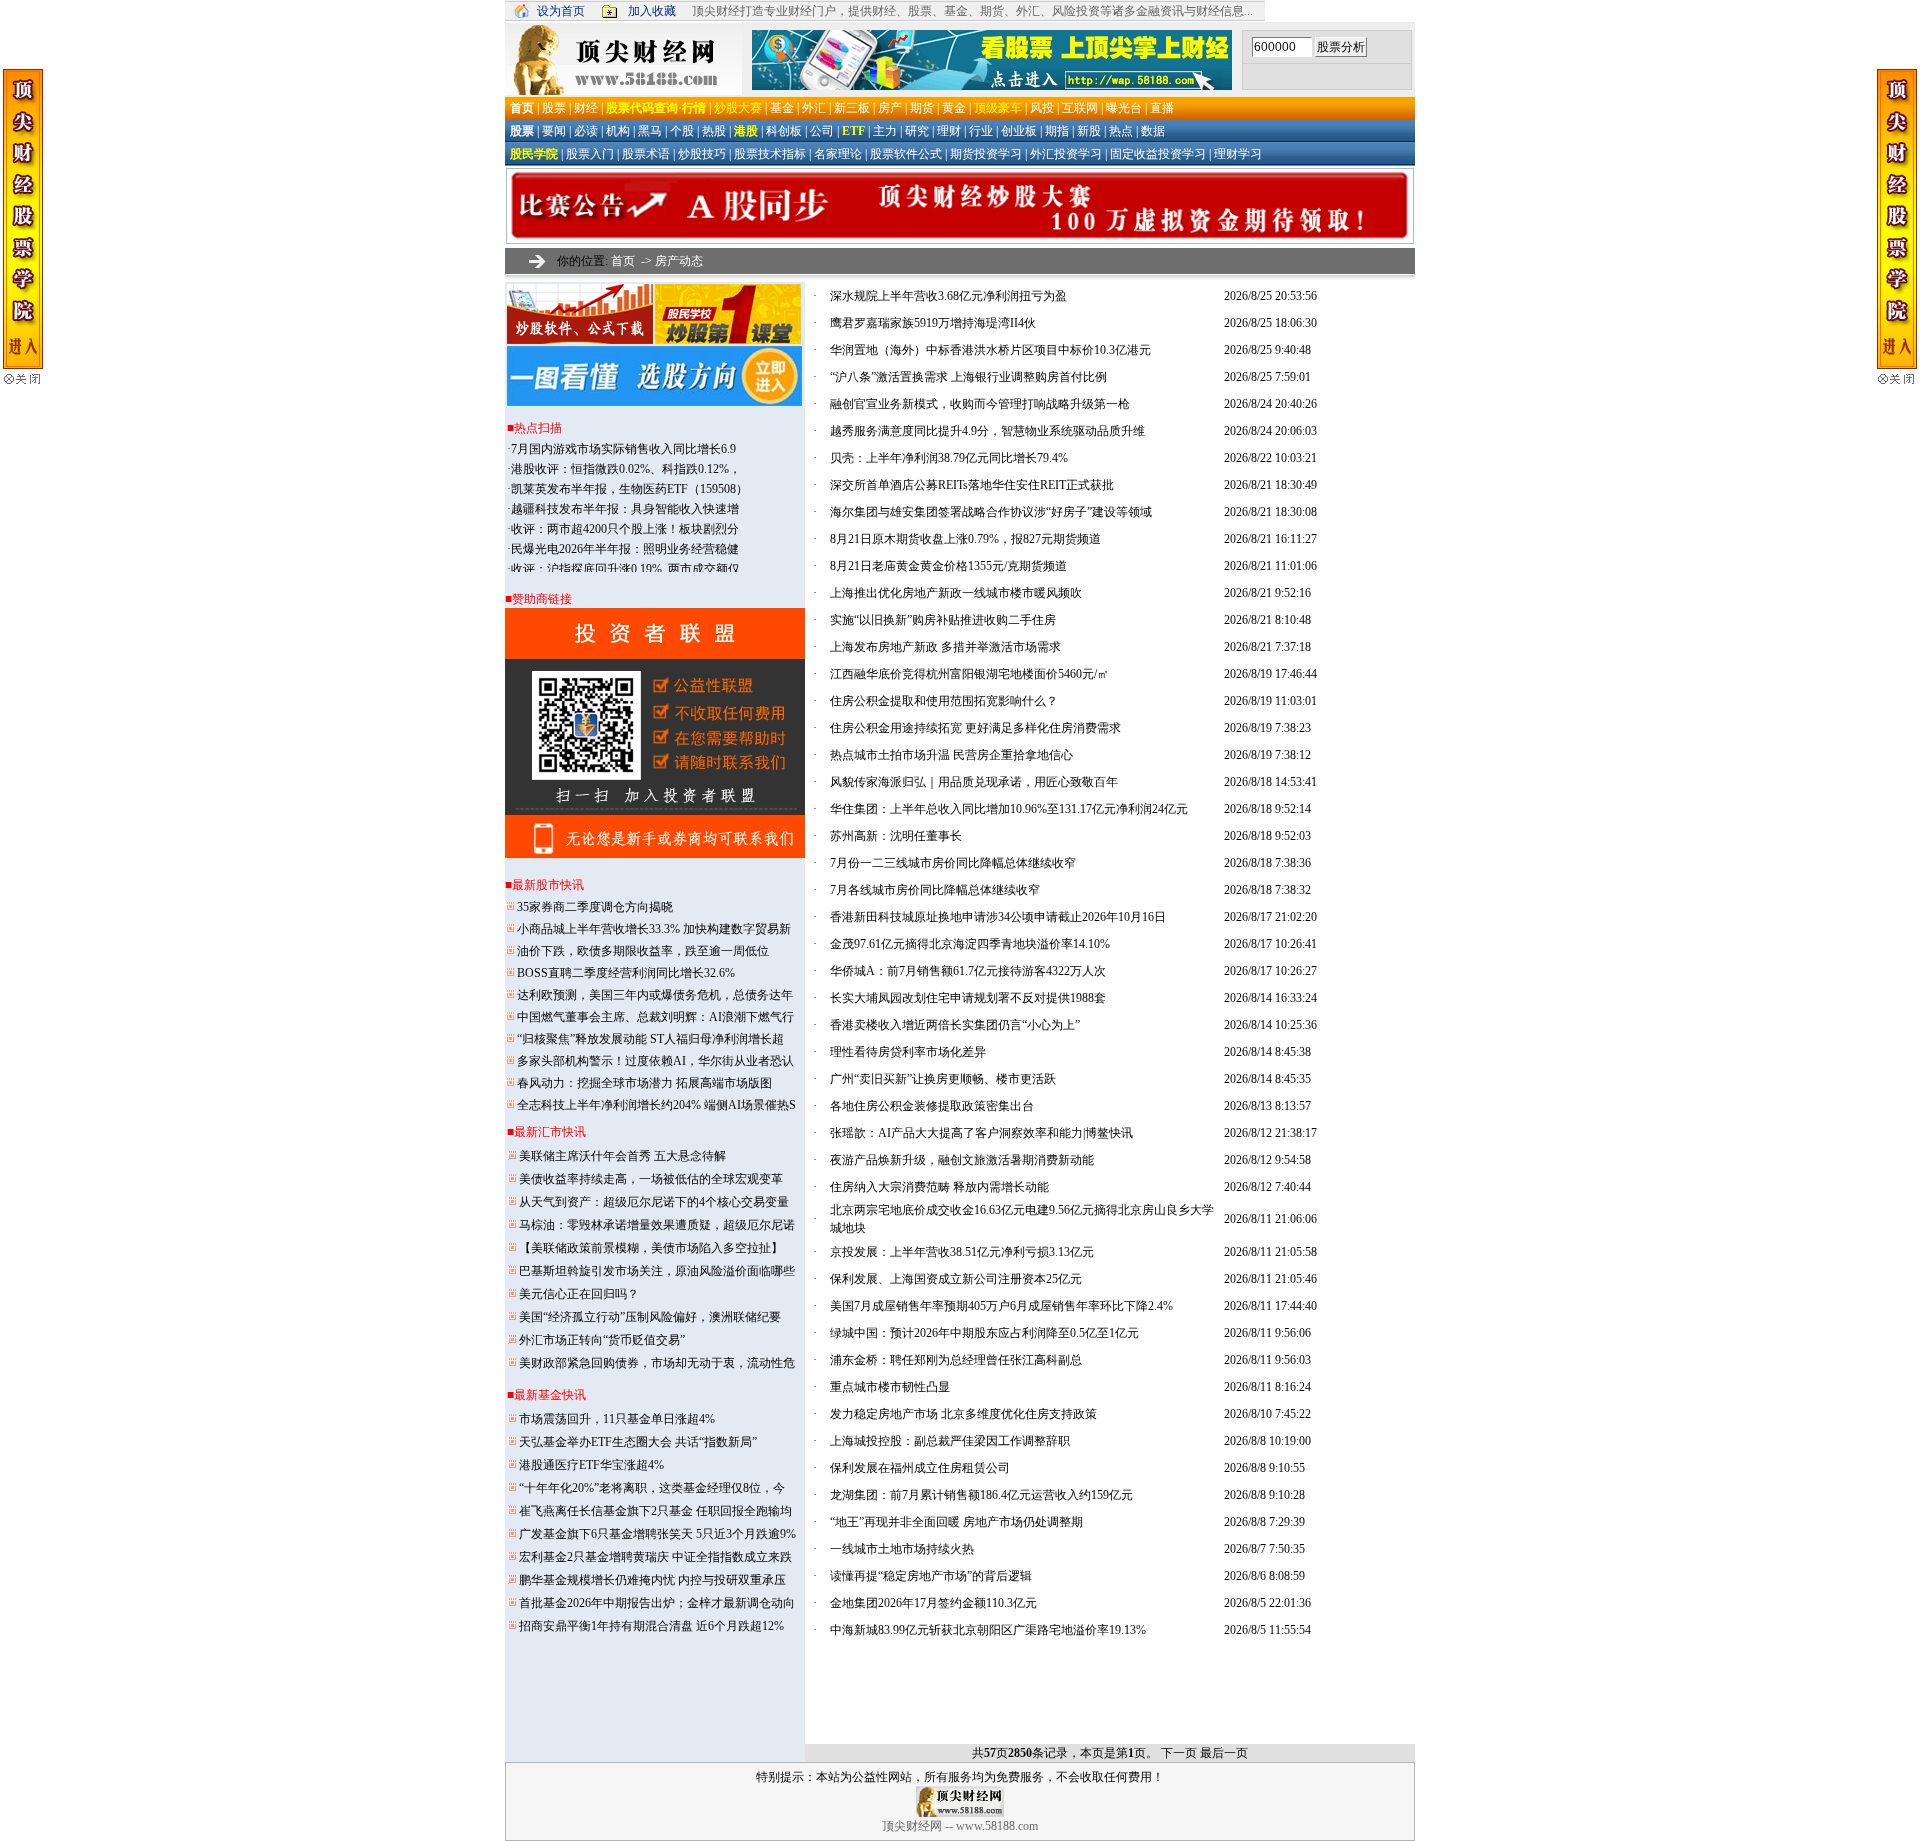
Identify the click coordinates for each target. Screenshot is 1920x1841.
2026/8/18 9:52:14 (1267, 809)
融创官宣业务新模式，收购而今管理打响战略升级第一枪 (980, 404)
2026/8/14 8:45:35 (1267, 1079)
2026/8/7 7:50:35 (1264, 1549)
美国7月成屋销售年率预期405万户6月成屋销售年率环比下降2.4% (1001, 1306)
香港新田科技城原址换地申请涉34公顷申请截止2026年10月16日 (998, 917)
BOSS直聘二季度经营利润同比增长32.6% (626, 973)
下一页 (1179, 1753)
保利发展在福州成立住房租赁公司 (920, 1468)
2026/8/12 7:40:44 (1267, 1187)
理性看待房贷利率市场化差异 (908, 1052)
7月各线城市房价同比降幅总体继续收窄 (935, 890)
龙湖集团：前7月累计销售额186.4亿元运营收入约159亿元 (981, 1495)
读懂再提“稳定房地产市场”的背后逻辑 (931, 1576)
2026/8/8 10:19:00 (1267, 1441)
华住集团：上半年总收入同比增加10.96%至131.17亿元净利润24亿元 (1009, 809)
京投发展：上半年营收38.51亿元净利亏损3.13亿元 (962, 1252)
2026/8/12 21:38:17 (1270, 1133)
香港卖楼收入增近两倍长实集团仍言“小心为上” (955, 1025)
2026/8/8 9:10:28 (1264, 1495)
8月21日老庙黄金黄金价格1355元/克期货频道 (948, 566)
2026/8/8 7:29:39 (1264, 1522)
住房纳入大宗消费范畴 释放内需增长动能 (939, 1187)
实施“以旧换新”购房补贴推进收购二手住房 (943, 620)
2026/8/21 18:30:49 (1270, 485)
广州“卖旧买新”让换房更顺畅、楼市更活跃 (943, 1079)
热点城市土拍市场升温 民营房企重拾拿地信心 (951, 755)
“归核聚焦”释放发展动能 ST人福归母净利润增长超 (650, 1039)
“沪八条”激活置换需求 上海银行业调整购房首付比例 (968, 377)
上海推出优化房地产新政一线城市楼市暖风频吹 (956, 593)
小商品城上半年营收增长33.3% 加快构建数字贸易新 (654, 929)
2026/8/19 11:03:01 (1270, 701)
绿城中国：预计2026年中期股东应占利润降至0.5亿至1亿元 (984, 1333)
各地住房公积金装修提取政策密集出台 (932, 1106)
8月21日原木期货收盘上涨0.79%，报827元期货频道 (965, 539)
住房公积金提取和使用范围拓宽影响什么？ (944, 701)
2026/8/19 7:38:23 (1267, 728)
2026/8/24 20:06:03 (1270, 431)
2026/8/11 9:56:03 (1267, 1360)
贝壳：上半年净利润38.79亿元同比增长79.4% (949, 458)
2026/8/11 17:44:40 (1270, 1306)
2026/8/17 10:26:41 (1270, 944)
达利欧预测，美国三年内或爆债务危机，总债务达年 (655, 995)
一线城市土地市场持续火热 (902, 1549)
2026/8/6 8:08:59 (1264, 1576)
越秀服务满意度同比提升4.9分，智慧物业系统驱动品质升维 (987, 431)
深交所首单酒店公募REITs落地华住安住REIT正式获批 (972, 485)
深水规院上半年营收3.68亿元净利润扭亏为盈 (948, 296)
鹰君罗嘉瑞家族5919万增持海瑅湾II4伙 (933, 323)
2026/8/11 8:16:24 (1267, 1387)
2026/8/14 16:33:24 (1270, 998)
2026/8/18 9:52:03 (1267, 836)
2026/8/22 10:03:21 (1270, 458)
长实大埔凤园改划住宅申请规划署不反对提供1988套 (968, 998)
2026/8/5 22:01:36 (1267, 1603)
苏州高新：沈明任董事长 (896, 836)
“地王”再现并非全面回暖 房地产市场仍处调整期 (956, 1522)
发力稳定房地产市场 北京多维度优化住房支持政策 (963, 1414)
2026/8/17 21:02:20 (1270, 917)
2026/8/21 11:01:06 (1270, 566)
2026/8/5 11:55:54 (1267, 1630)
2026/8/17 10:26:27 (1270, 971)
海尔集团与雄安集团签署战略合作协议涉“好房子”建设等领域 (991, 512)
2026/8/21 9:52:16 (1267, 593)
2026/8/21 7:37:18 (1267, 647)
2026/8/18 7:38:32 (1267, 890)
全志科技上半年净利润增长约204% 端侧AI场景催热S (656, 1105)
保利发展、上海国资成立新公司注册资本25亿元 (956, 1279)
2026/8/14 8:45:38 (1267, 1052)
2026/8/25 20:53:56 (1270, 296)
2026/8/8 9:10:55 (1264, 1468)
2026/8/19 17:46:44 (1270, 674)
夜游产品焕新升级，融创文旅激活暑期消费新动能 (962, 1160)
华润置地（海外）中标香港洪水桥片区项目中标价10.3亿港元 (990, 350)
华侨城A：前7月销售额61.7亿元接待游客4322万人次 (968, 971)
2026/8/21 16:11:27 (1270, 539)
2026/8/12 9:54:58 (1267, 1160)
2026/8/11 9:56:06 (1267, 1333)
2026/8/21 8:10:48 (1267, 620)
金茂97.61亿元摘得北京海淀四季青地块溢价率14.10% (970, 944)
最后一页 (1224, 1753)
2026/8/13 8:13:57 (1267, 1106)
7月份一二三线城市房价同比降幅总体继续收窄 (953, 863)
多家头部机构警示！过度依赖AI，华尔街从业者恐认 (655, 1061)
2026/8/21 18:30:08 (1270, 512)
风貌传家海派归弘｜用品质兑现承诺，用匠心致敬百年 (974, 782)
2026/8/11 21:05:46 (1270, 1279)
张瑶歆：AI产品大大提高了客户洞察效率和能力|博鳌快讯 (981, 1133)
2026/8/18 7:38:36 (1267, 863)
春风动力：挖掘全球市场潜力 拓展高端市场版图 (644, 1083)
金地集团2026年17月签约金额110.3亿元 (933, 1603)
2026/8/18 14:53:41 (1270, 782)
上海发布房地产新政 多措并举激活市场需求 (945, 647)
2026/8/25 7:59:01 (1267, 377)
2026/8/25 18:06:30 (1270, 323)
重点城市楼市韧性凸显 (890, 1387)
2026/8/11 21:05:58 (1270, 1252)
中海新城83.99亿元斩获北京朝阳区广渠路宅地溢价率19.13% (988, 1630)
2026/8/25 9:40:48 (1267, 350)
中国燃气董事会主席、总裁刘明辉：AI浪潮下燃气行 (655, 1017)
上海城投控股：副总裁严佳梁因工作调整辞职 (950, 1441)
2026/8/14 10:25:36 (1270, 1025)
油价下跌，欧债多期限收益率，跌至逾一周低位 (643, 951)
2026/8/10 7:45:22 (1267, 1414)
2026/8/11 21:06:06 (1270, 1219)
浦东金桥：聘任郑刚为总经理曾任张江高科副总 (956, 1360)
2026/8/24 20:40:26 (1270, 404)
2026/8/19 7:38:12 (1267, 755)
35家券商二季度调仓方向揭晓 (595, 907)
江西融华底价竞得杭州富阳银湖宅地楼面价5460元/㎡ (969, 674)
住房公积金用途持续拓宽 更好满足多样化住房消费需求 (975, 728)
